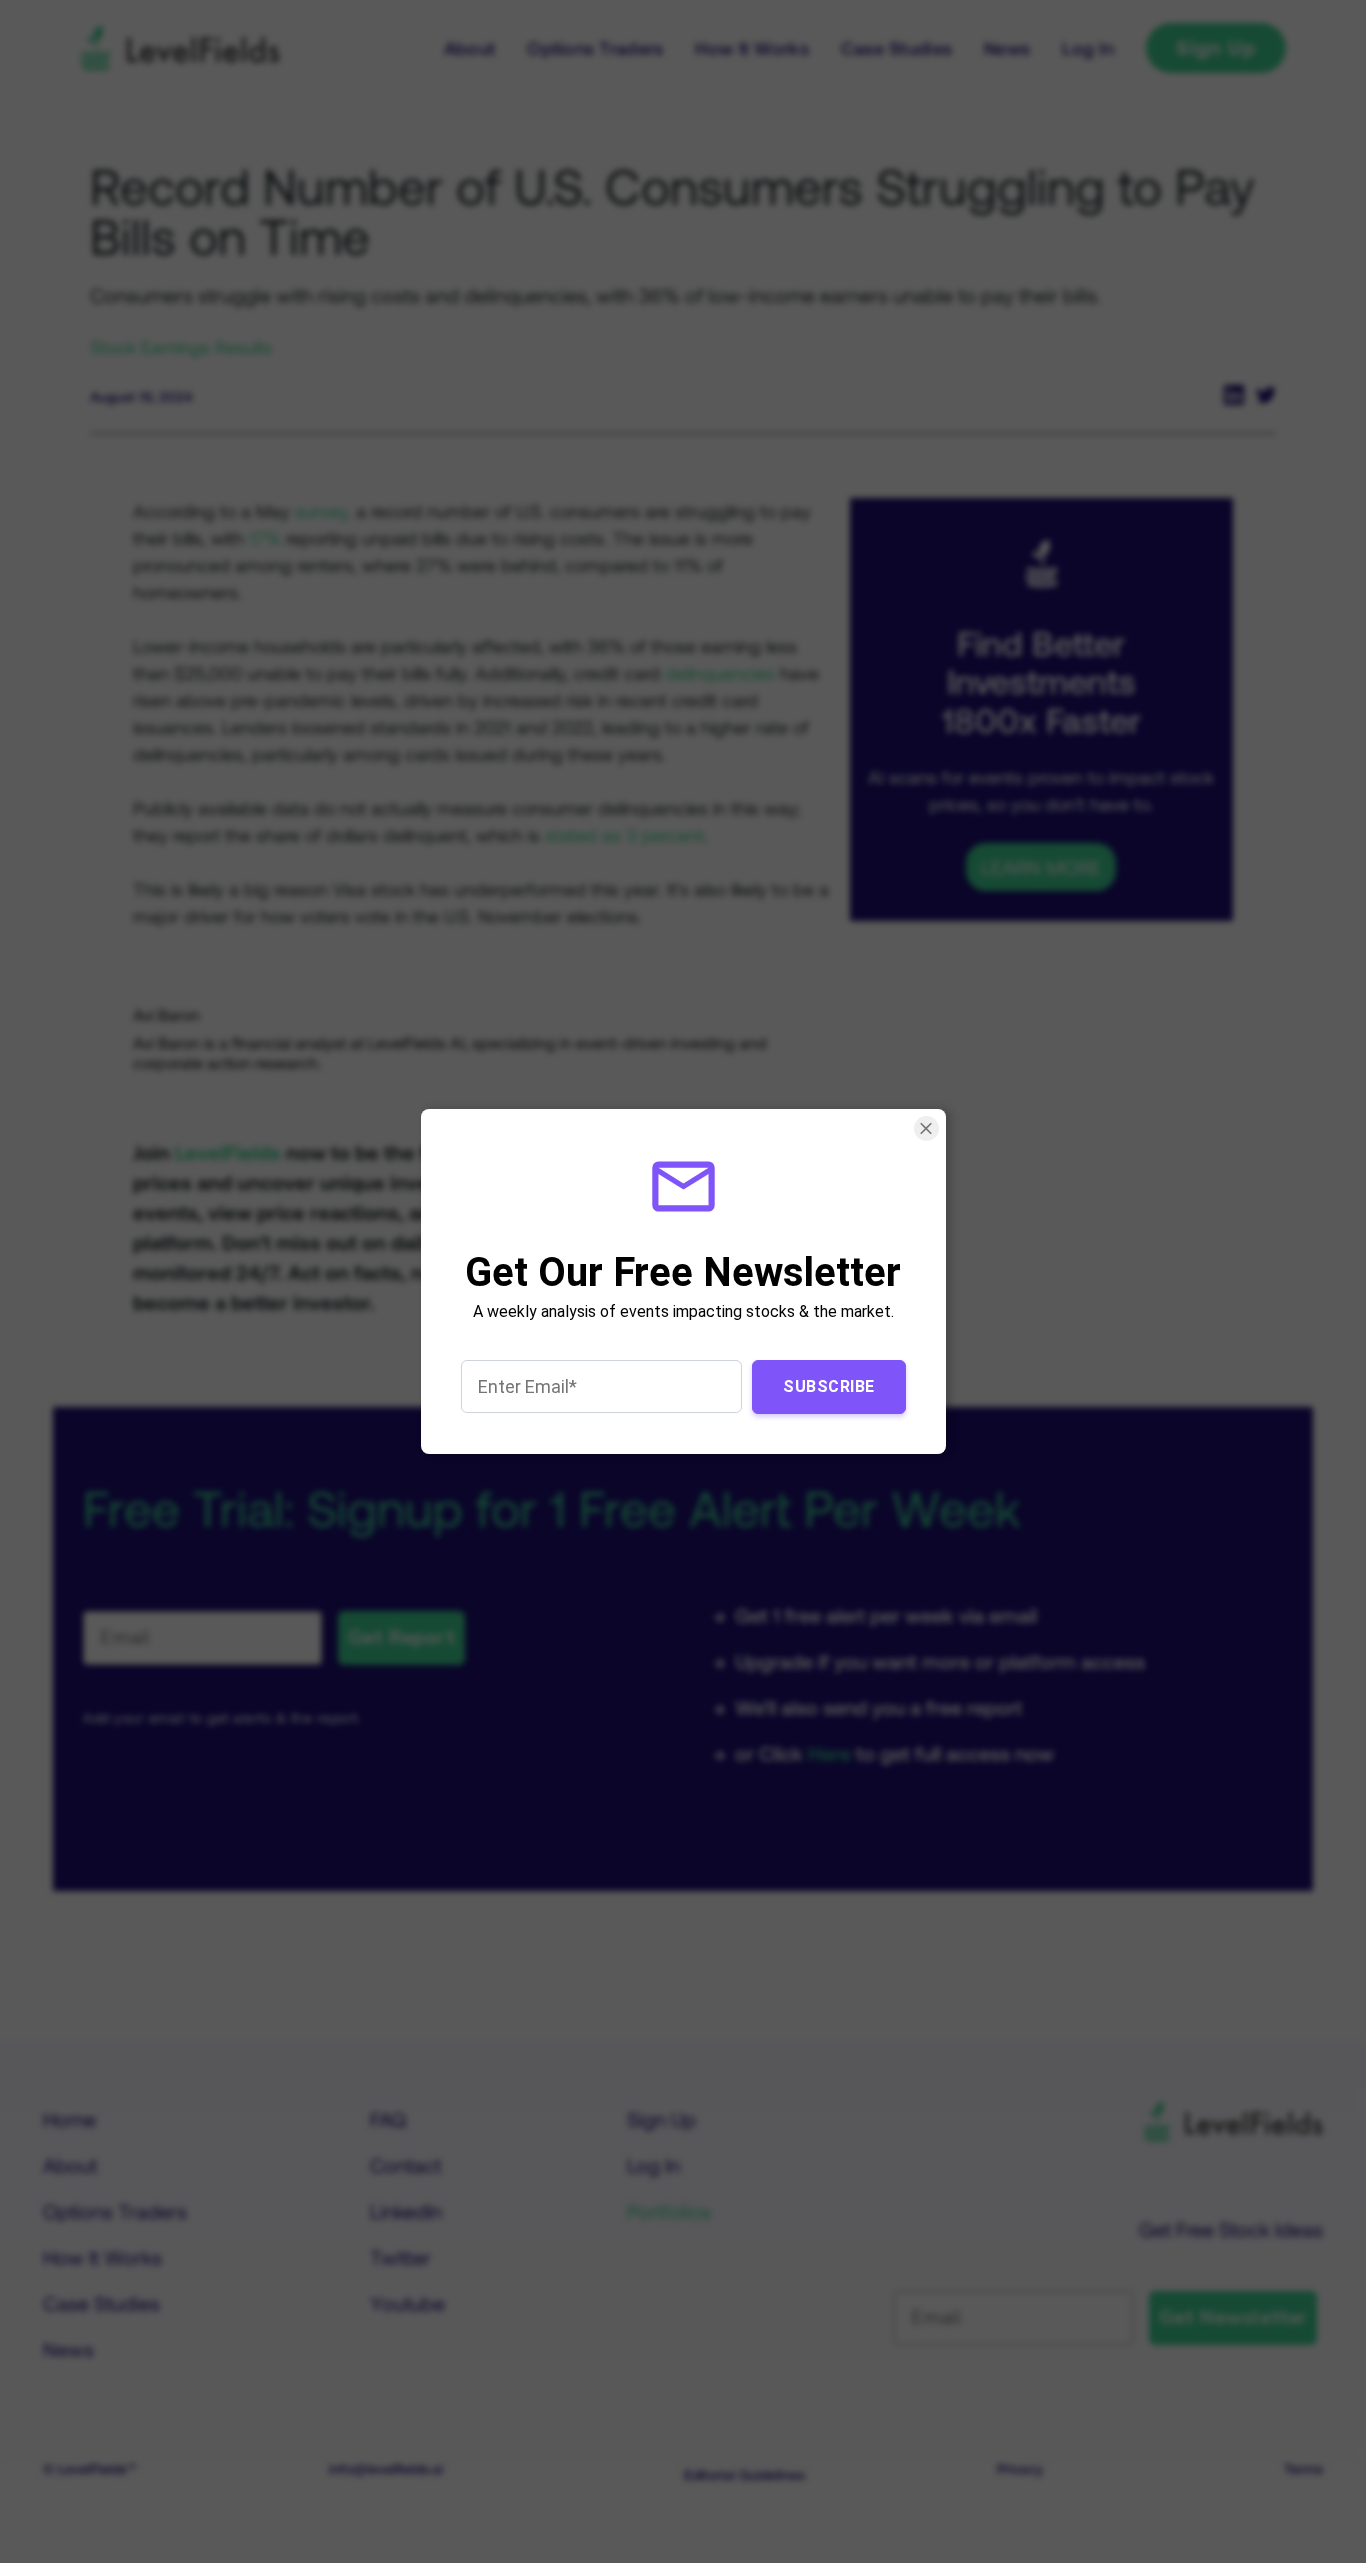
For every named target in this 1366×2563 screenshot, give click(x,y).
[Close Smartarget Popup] (925, 1128)
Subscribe (829, 1386)
